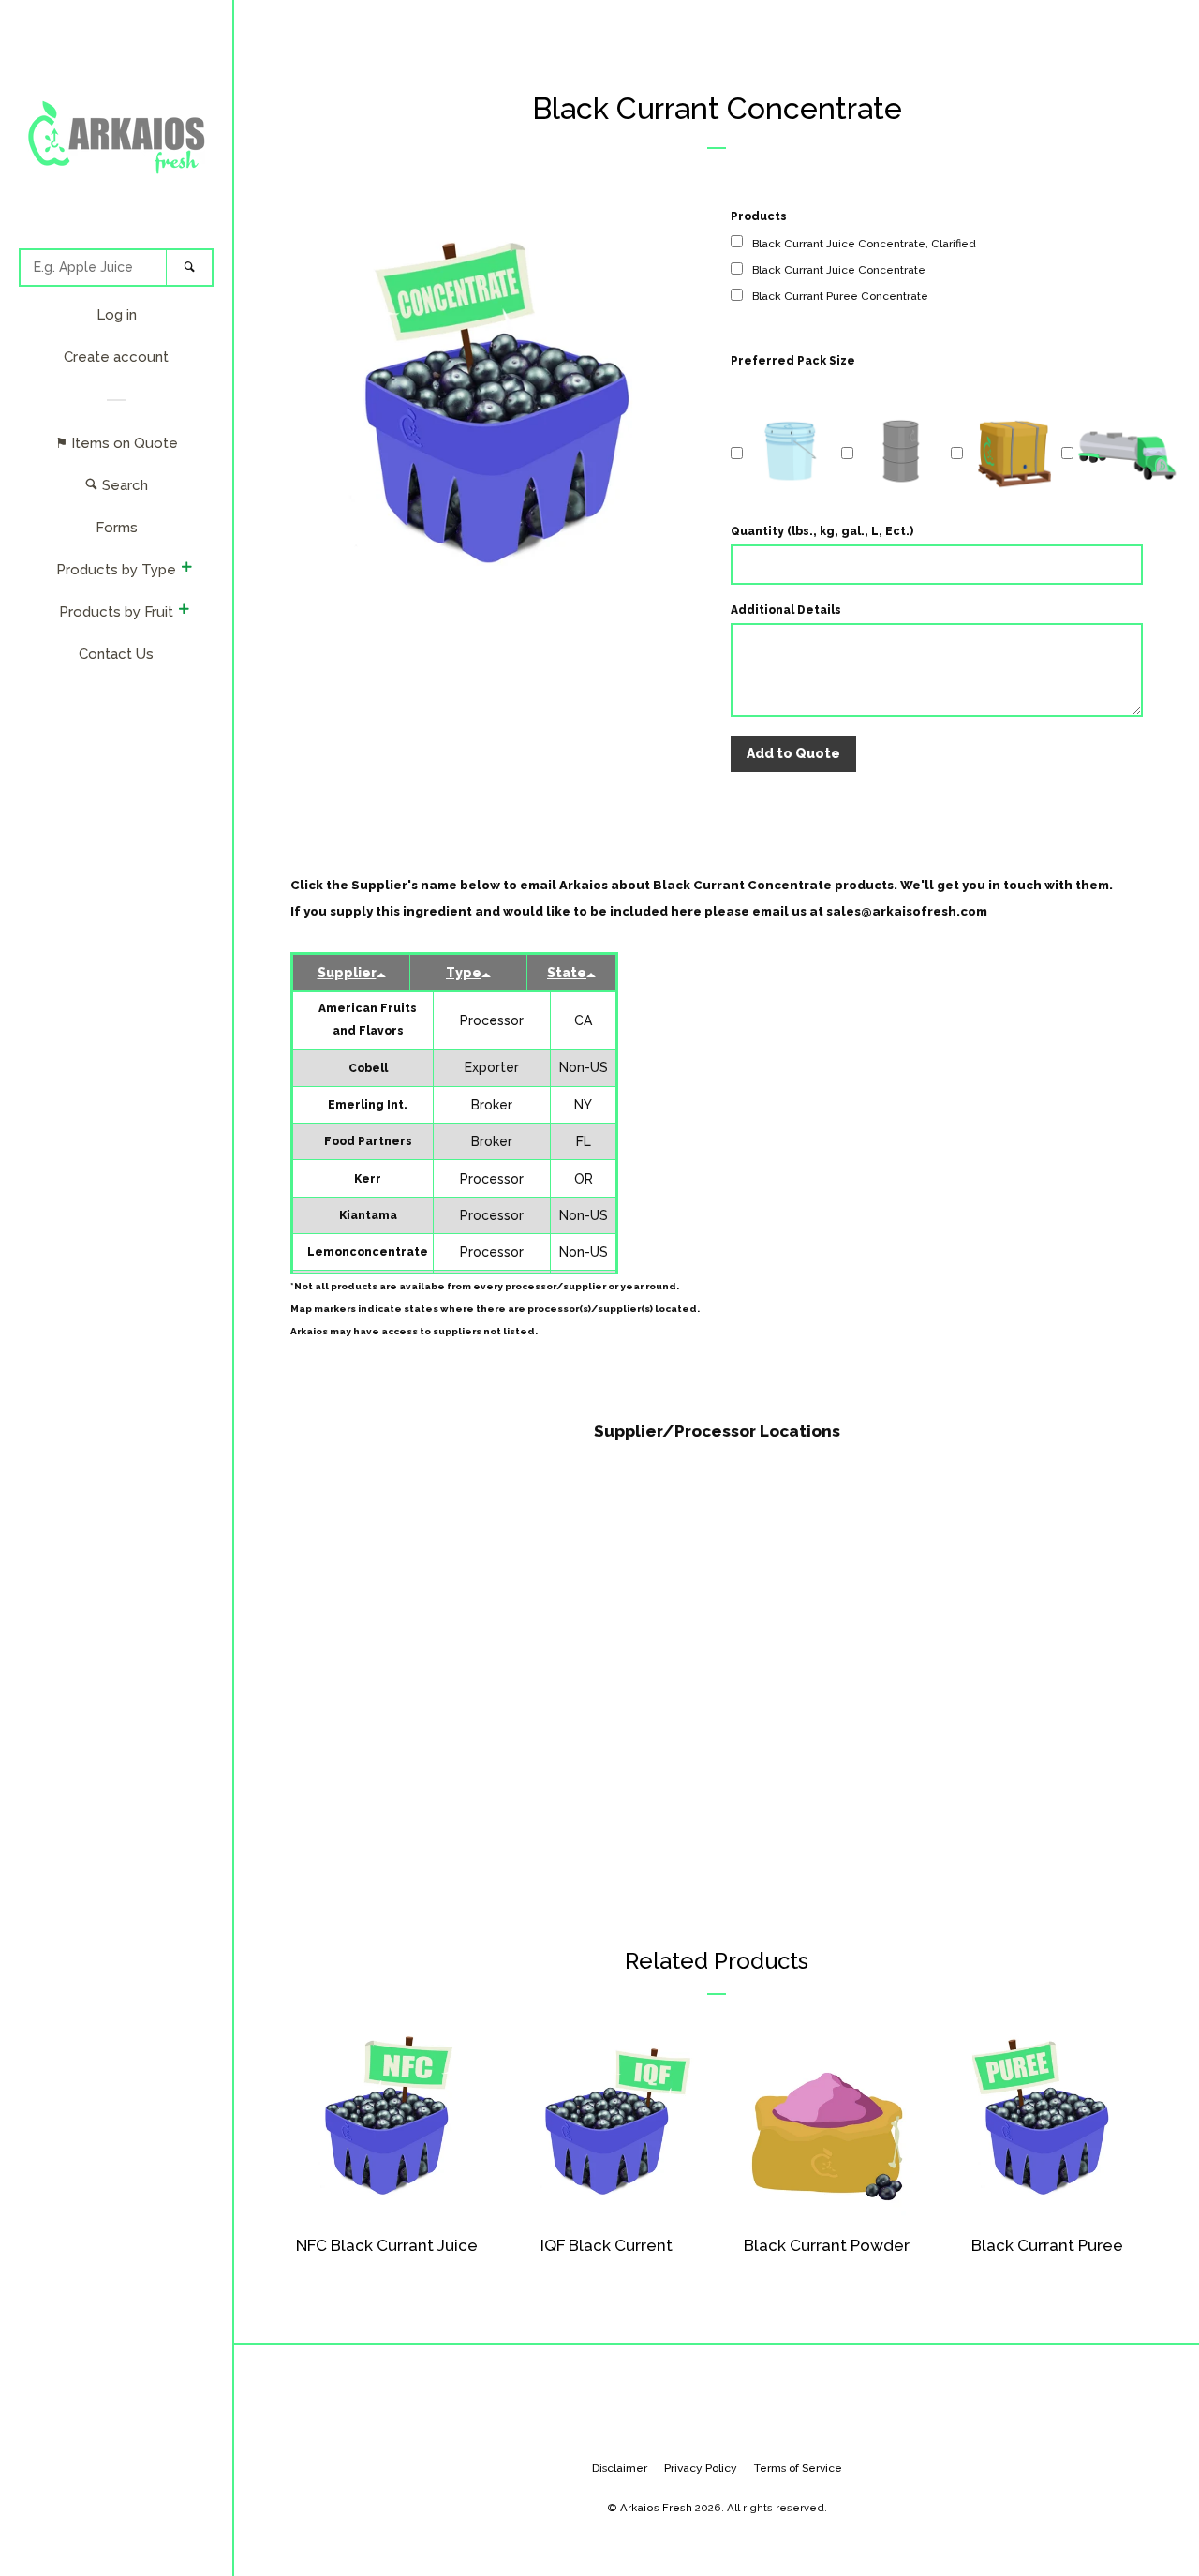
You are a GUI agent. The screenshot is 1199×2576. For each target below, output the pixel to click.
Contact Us (116, 654)
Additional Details (786, 610)
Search (123, 485)
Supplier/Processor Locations (717, 1431)
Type (464, 973)
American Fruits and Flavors (368, 1020)
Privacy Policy (701, 2468)
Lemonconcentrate (368, 1252)
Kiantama (368, 1215)
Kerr (368, 1179)
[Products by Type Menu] (186, 569)
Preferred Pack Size (793, 361)
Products (759, 216)
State (567, 973)
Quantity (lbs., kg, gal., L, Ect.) (822, 531)
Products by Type (116, 570)
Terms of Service (798, 2468)
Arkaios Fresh (656, 2508)
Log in (117, 315)
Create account (116, 357)
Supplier (347, 973)
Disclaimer (620, 2468)
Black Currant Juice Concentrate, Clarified (864, 244)
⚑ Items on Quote (117, 443)
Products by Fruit (116, 612)
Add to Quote (793, 753)
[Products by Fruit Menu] (184, 611)
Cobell (368, 1068)
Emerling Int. (368, 1105)
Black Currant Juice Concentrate (839, 270)
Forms (117, 528)
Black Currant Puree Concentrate (840, 296)
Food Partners (368, 1141)
